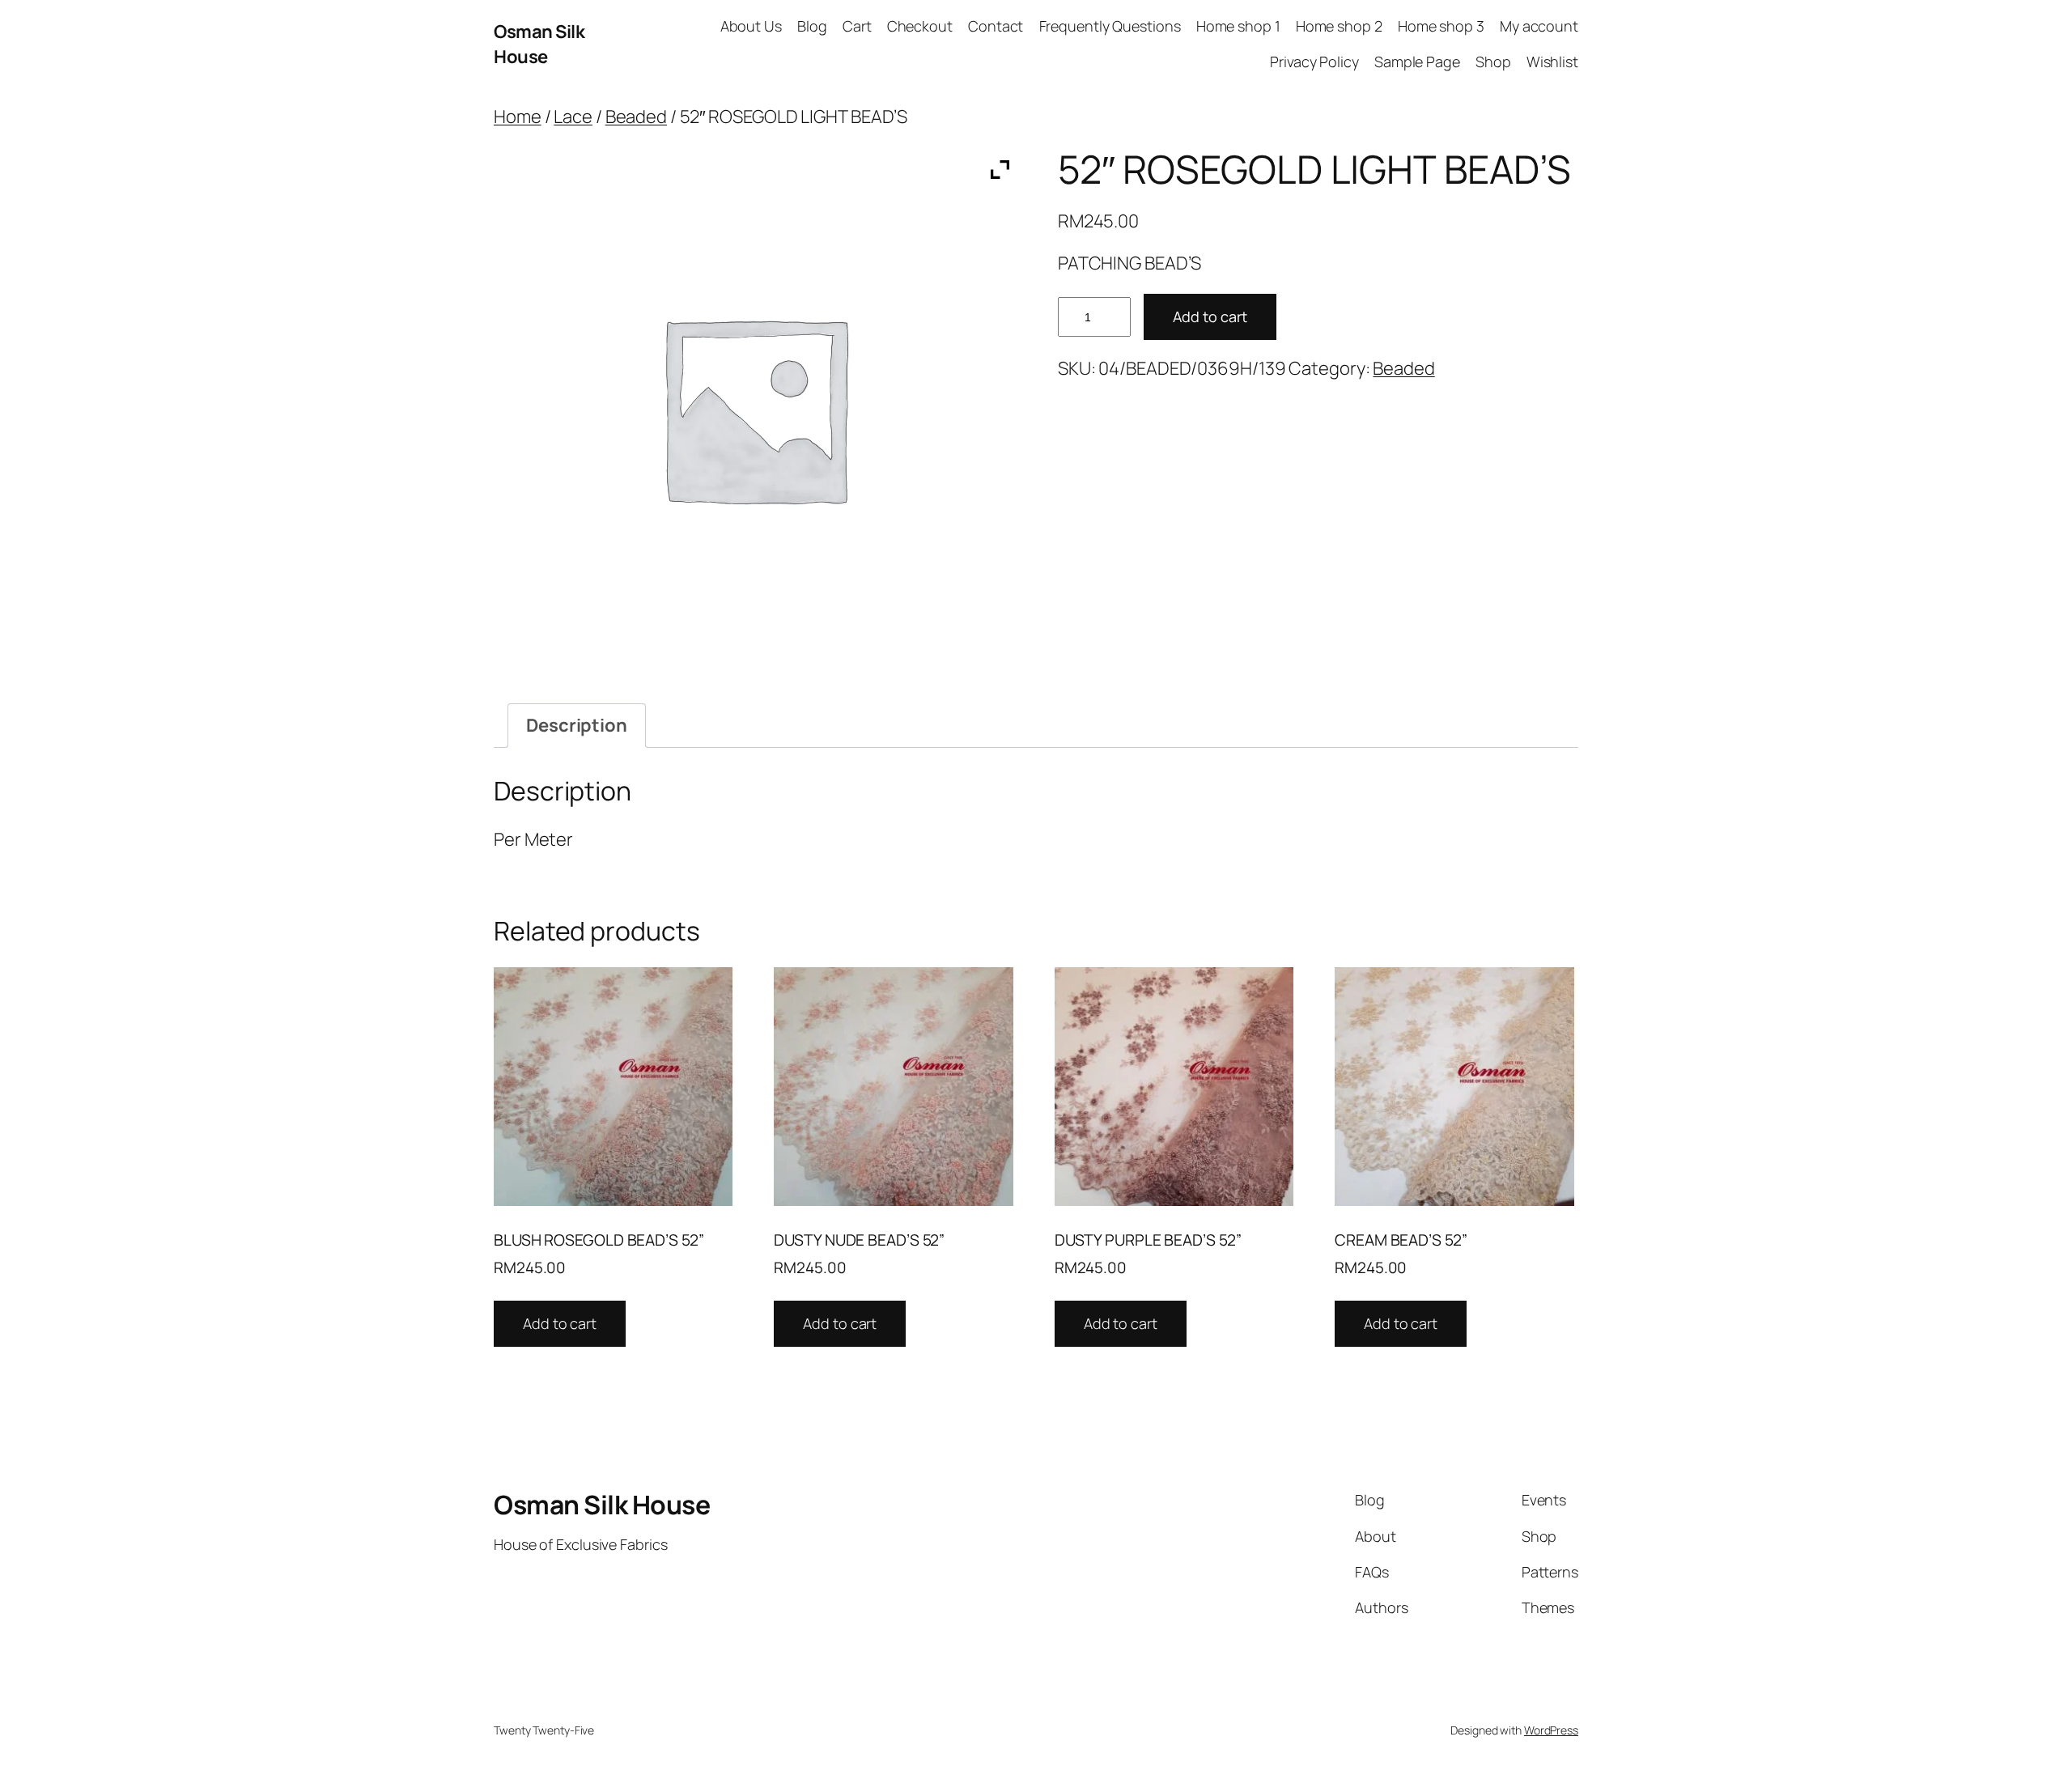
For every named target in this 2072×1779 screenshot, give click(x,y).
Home (518, 117)
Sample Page (1417, 62)
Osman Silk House (539, 44)
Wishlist (1552, 62)
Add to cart (1210, 316)
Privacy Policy (1314, 62)
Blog (812, 26)
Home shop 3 (1441, 26)
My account (1539, 26)
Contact (996, 26)
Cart (857, 26)
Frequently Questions (1110, 26)
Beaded (636, 117)
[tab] (577, 726)
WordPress (1551, 1730)
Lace (573, 117)
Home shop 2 (1339, 26)
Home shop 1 (1238, 26)
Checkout (920, 26)
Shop (1493, 62)
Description (577, 725)
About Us (751, 26)
